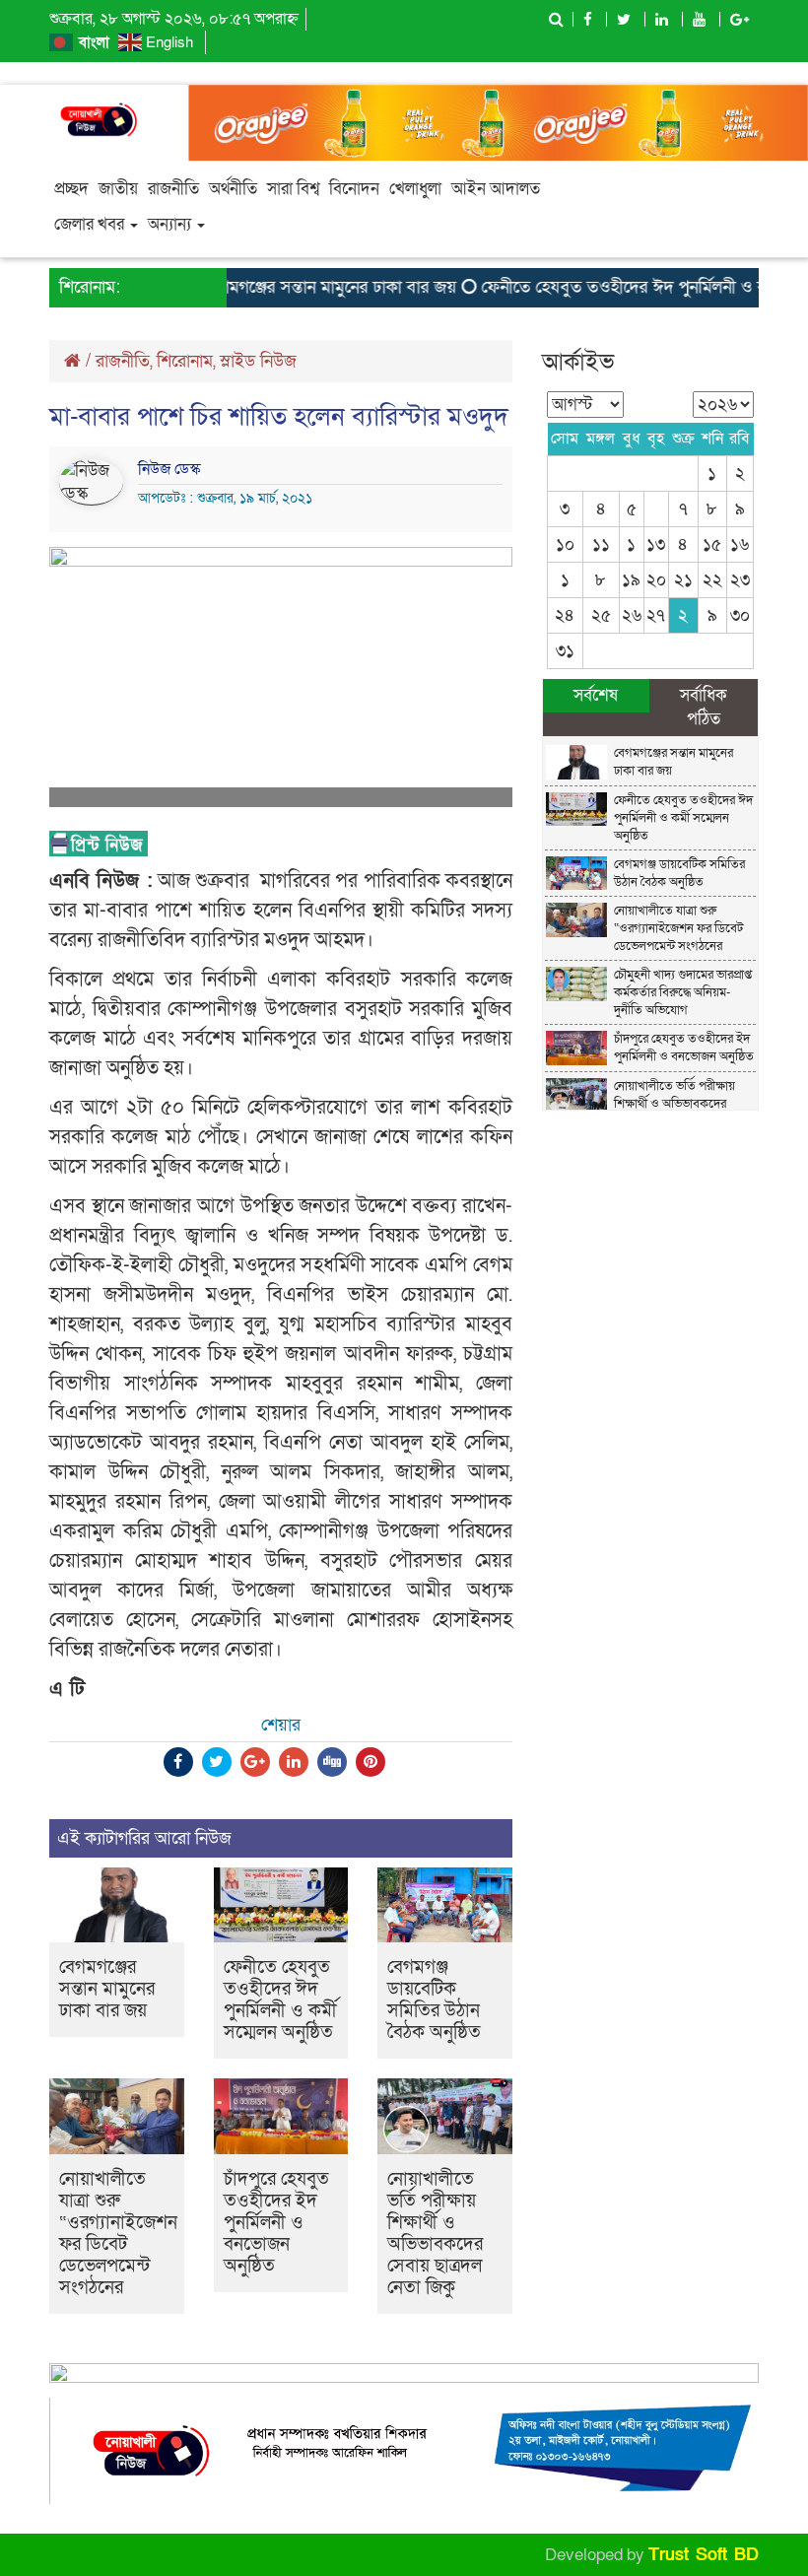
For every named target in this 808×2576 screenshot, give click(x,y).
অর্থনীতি (233, 189)
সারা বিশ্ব (293, 189)
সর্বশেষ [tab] (596, 695)
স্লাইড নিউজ (258, 361)
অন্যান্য (171, 224)
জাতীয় (118, 189)
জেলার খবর (91, 224)
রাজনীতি (173, 189)
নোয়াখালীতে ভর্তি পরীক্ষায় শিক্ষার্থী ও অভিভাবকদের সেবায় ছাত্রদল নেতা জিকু (435, 2234)
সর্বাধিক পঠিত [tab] (704, 707)
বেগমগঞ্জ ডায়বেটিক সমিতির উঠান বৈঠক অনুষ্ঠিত (434, 2000)
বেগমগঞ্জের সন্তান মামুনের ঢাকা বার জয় (308, 287)
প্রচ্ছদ (71, 189)
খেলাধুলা (415, 189)
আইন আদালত (496, 189)
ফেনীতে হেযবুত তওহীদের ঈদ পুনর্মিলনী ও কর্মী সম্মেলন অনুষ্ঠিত (280, 2000)
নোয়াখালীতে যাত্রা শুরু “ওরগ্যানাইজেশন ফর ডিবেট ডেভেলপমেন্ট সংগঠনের (118, 2234)
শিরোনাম (185, 361)
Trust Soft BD (704, 2555)
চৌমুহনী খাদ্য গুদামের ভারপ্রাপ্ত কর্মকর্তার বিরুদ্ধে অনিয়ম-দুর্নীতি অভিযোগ (683, 992)
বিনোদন (354, 189)
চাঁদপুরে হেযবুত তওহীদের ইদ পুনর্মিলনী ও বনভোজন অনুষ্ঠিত (276, 2223)
